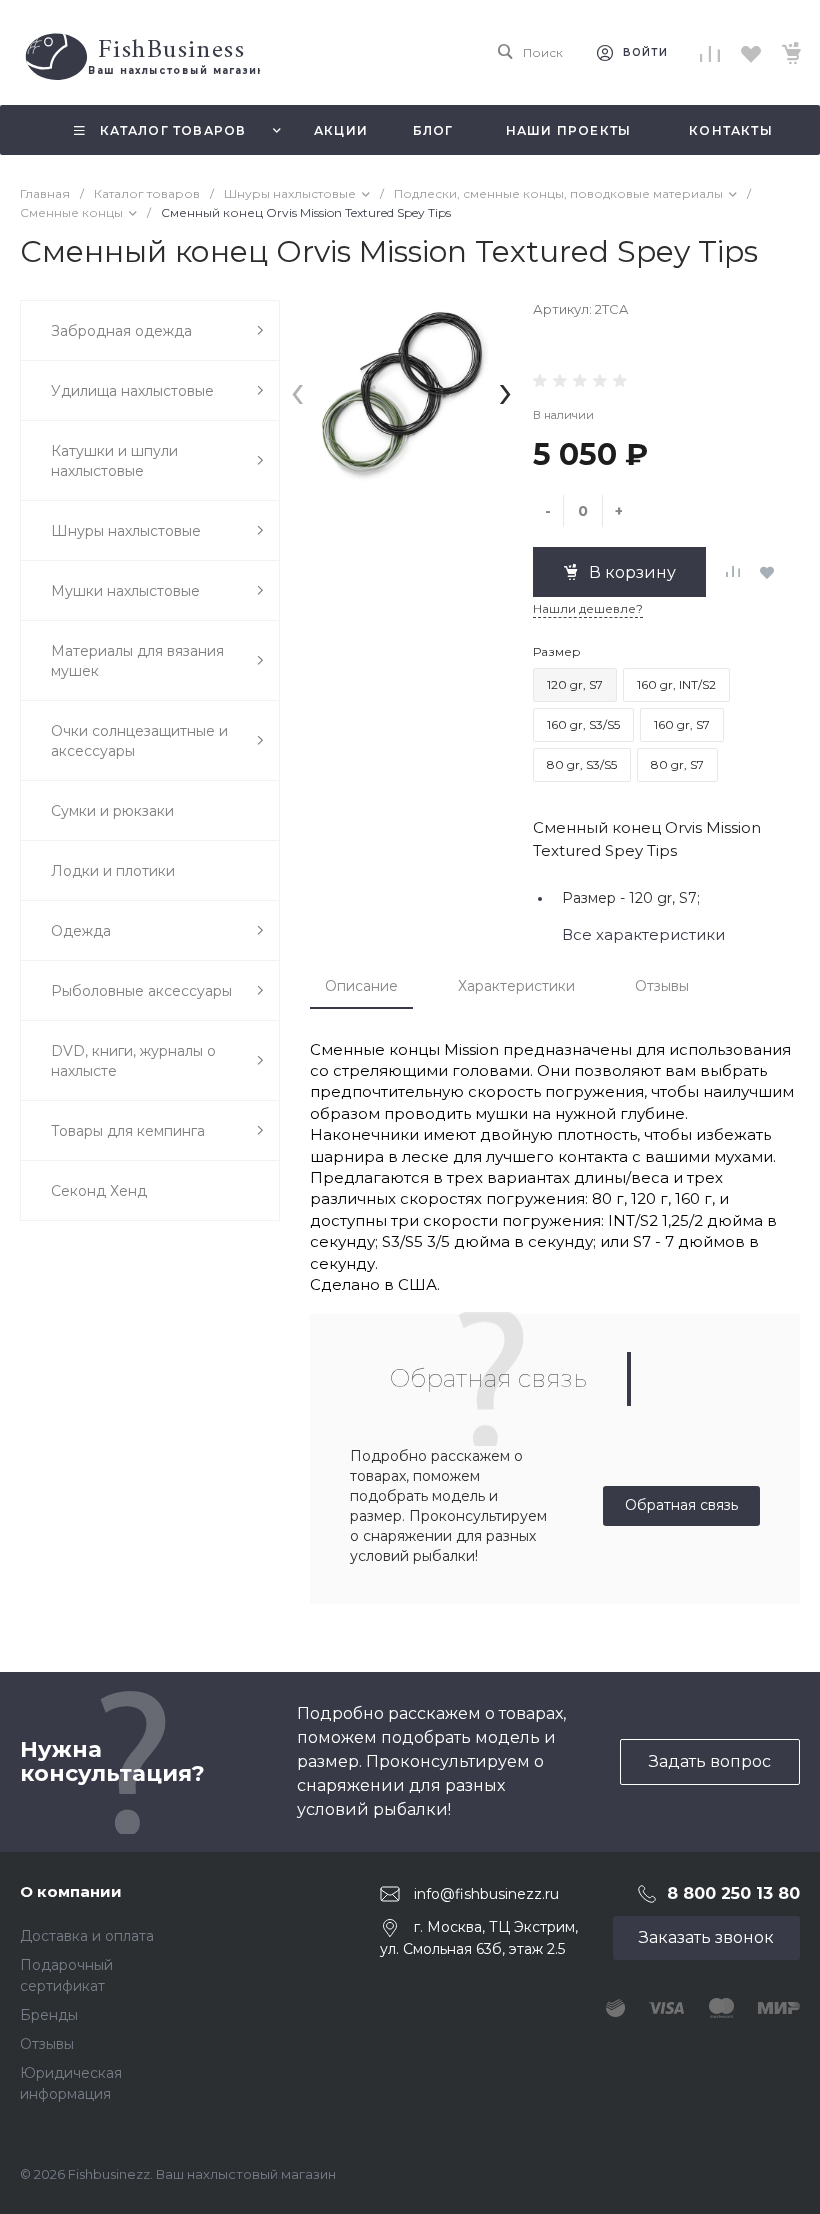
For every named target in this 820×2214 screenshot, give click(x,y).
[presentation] (297, 390)
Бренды (49, 2015)
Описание (361, 986)
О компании (71, 1891)
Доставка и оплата (87, 1936)
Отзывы (662, 986)
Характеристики (516, 986)
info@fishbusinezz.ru (486, 1894)
